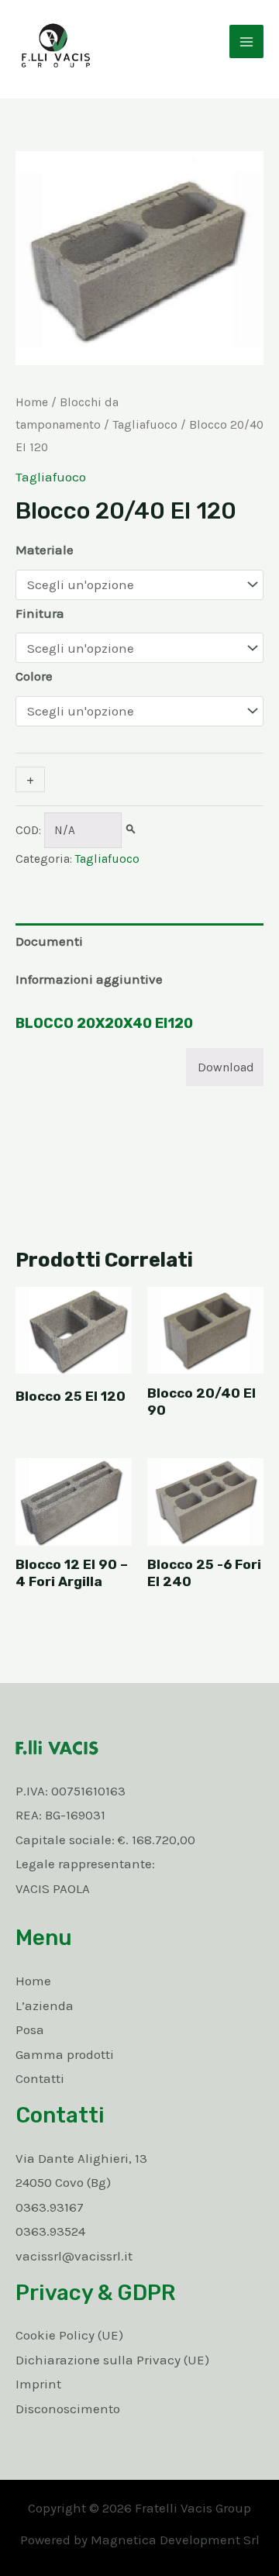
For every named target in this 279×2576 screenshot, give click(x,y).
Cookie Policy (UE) (69, 2335)
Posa (30, 2029)
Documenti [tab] (49, 941)
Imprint (38, 2384)
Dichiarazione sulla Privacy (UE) (112, 2360)
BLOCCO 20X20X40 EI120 (104, 1023)
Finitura (40, 613)
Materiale (45, 550)
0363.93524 (50, 2231)
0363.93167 (50, 2207)
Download (226, 1067)
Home (32, 402)
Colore (34, 676)
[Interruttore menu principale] (246, 42)
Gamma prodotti (65, 2054)
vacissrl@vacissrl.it (74, 2256)
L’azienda (45, 2005)
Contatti (40, 2078)
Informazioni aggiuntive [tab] (89, 979)
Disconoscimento (68, 2409)
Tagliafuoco (145, 425)
